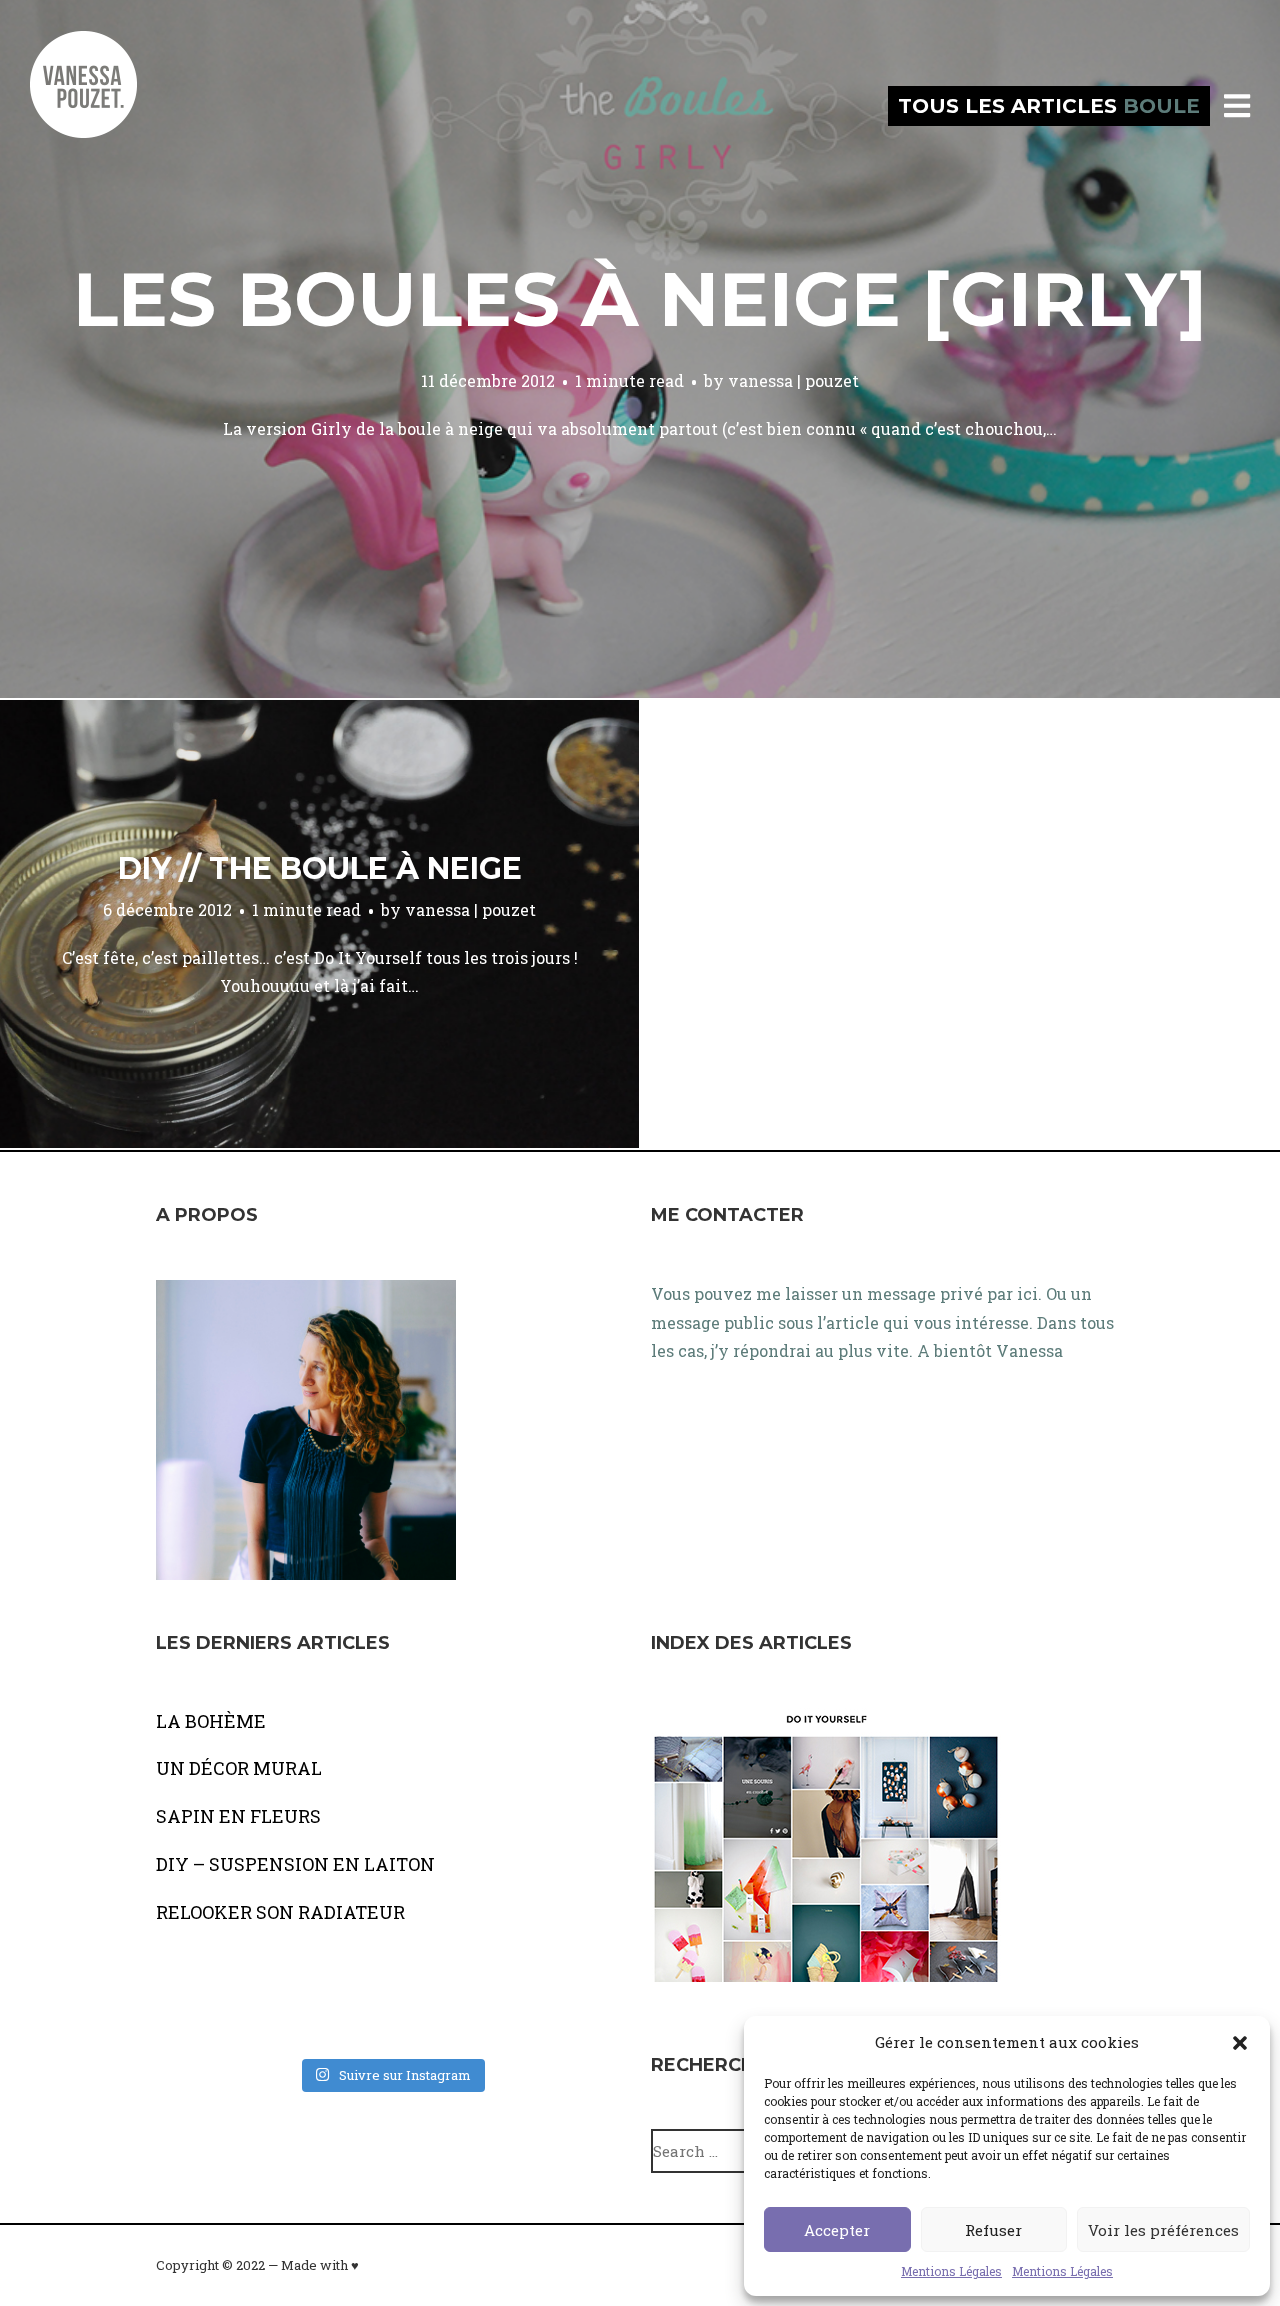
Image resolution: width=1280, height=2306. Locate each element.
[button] (1240, 2043)
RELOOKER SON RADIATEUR (280, 1912)
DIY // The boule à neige (320, 868)
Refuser (993, 2230)
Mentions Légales (951, 2271)
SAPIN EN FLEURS (238, 1816)
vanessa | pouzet (793, 380)
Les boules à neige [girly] (640, 299)
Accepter (837, 2230)
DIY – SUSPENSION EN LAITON (295, 1864)
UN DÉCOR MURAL (239, 1768)
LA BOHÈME (211, 1721)
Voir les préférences (1163, 2230)
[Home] (105, 106)
